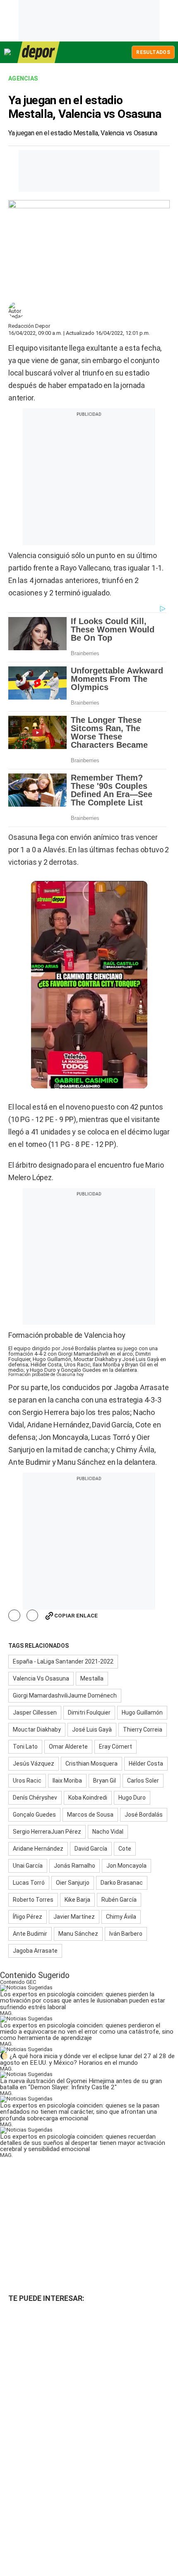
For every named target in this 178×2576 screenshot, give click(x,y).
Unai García (28, 1866)
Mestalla (92, 1678)
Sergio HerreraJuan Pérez (47, 1832)
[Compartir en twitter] (32, 1616)
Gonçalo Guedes (34, 1815)
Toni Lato (25, 1747)
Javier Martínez (74, 1917)
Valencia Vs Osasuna (41, 1678)
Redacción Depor (29, 326)
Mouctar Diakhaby (37, 1730)
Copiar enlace (76, 1616)
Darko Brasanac (122, 1883)
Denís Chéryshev (35, 1798)
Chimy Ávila (121, 1917)
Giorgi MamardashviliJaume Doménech (65, 1695)
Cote (125, 1849)
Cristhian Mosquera (91, 1764)
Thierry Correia (143, 1730)
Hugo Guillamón (142, 1712)
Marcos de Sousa (90, 1815)
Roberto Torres (33, 1900)
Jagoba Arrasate (35, 1951)
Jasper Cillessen (35, 1712)
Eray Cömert (115, 1747)
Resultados (153, 52)
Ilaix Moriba (67, 1781)
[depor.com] (38, 52)
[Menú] (8, 52)
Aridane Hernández (38, 1849)
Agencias (23, 78)
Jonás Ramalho (75, 1866)
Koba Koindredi (88, 1798)
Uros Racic (27, 1781)
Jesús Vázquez (34, 1764)
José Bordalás (144, 1815)
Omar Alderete (68, 1747)
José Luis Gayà (92, 1730)
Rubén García (119, 1900)
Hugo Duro (132, 1798)
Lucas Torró (29, 1883)
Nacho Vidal (108, 1832)
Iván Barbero (126, 1934)
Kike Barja (77, 1900)
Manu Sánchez (78, 1934)
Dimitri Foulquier (89, 1712)
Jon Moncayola (126, 1866)
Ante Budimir (30, 1934)
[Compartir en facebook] (14, 1616)
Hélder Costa (146, 1764)
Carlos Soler (143, 1781)
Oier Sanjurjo (73, 1883)
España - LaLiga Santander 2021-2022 (63, 1661)
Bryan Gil (105, 1781)
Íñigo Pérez (28, 1917)
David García (91, 1849)
